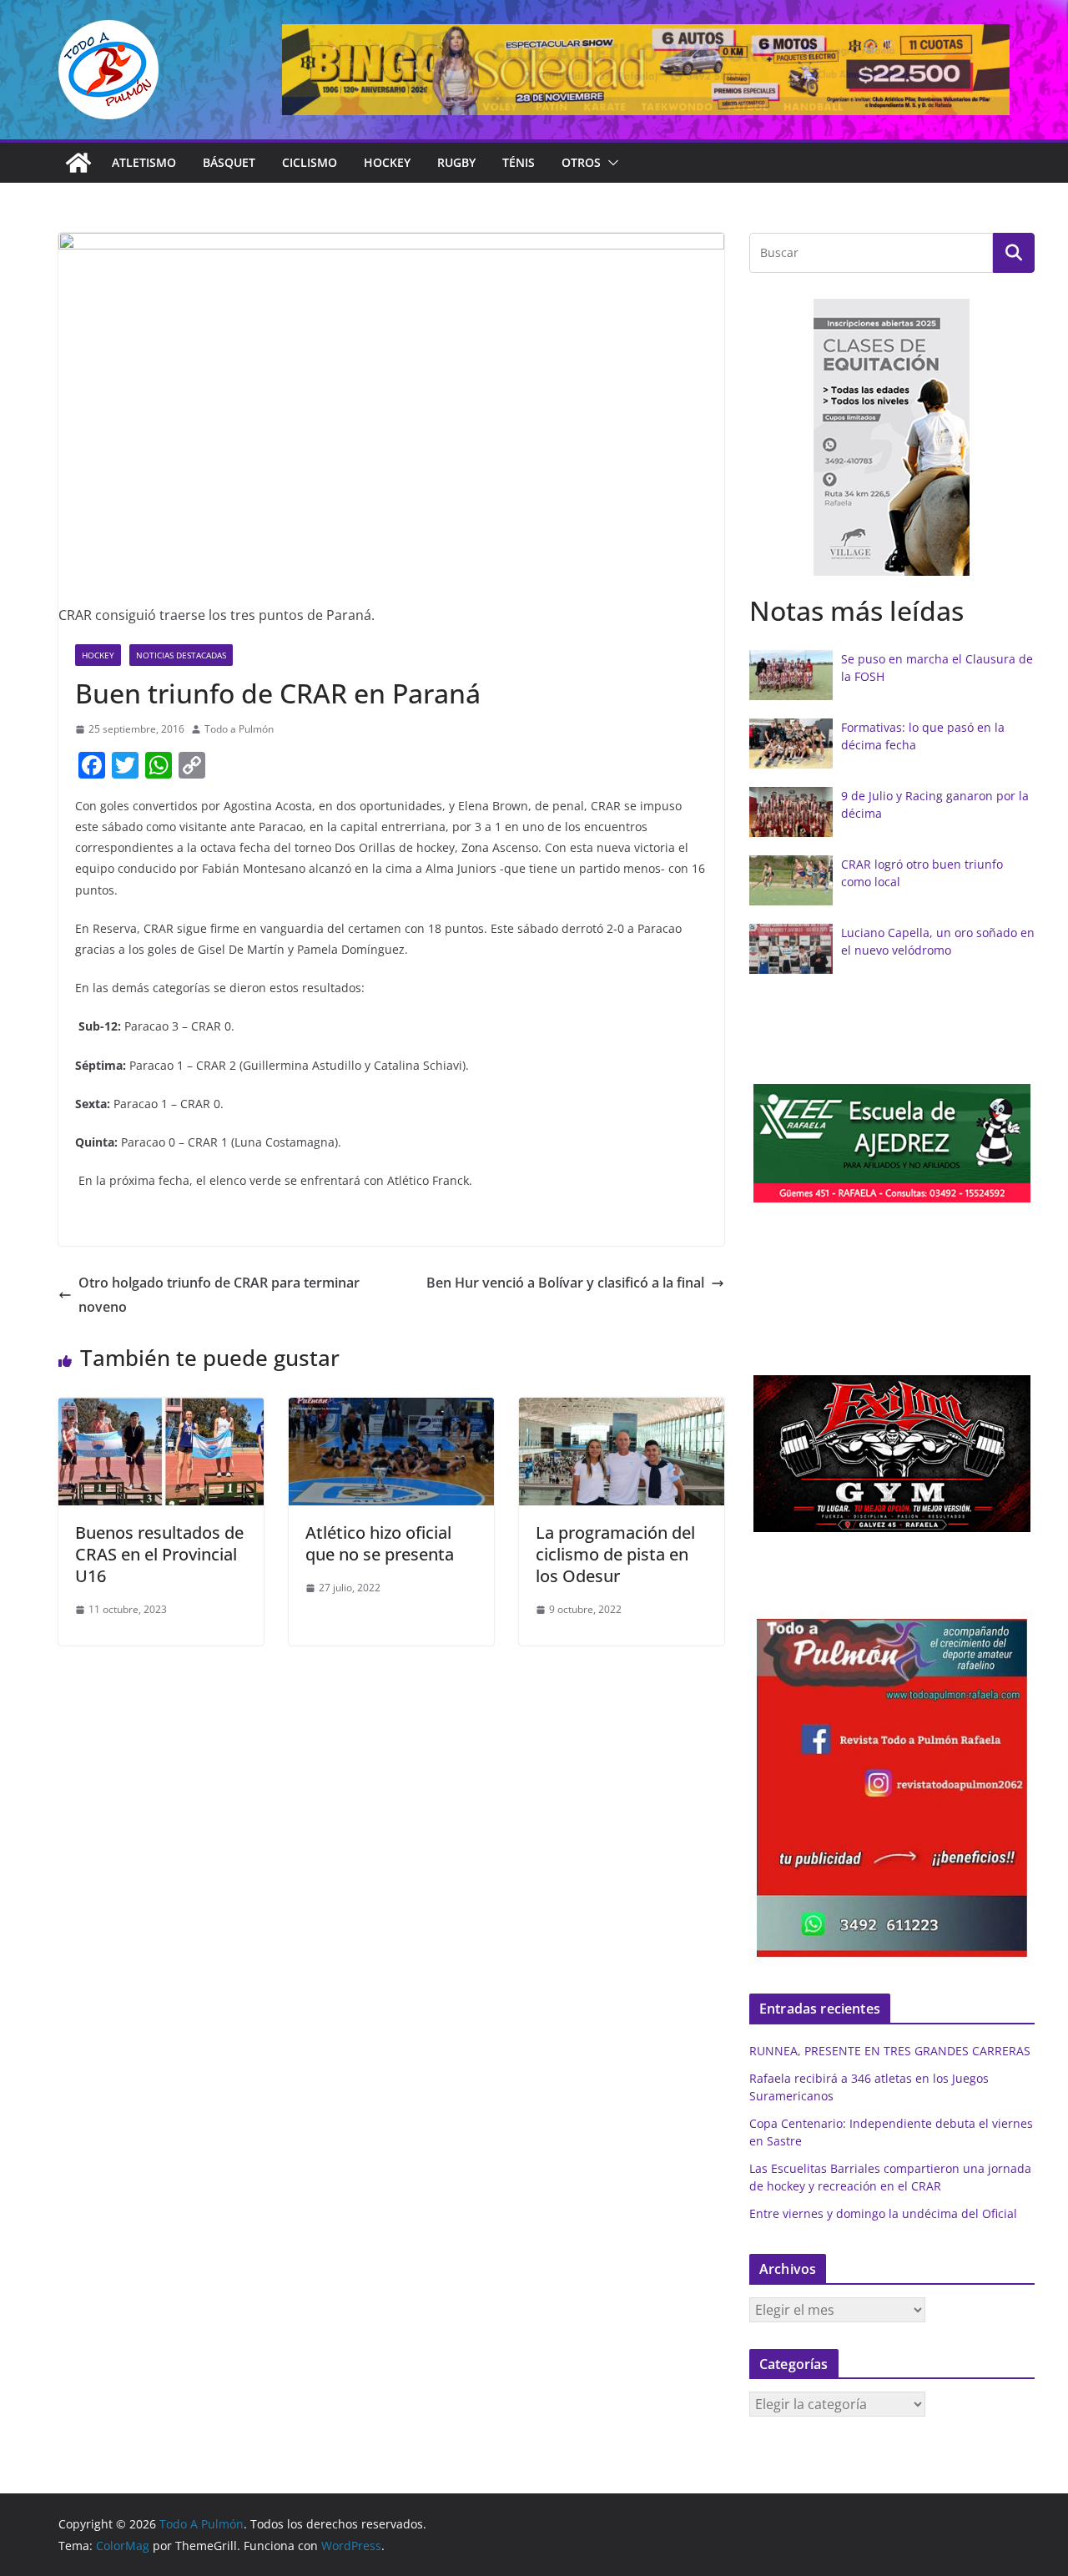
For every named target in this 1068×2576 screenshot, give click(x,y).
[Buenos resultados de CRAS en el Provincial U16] (161, 1409)
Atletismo (144, 162)
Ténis (519, 162)
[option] (892, 438)
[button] (610, 163)
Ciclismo (310, 162)
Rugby (456, 162)
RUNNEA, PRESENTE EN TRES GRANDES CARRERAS (890, 2051)
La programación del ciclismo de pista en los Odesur (615, 1554)
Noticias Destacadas (181, 655)
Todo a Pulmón (239, 729)
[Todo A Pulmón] (78, 163)
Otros (581, 162)
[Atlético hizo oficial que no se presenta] (391, 1409)
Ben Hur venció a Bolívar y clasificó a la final (565, 1283)
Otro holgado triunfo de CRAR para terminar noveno (219, 1295)
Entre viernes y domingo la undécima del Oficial (883, 2213)
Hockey (387, 162)
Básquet (229, 162)
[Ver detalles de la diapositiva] (646, 70)
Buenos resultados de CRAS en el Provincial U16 (159, 1554)
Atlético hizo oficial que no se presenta (380, 1543)
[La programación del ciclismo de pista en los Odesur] (622, 1409)
